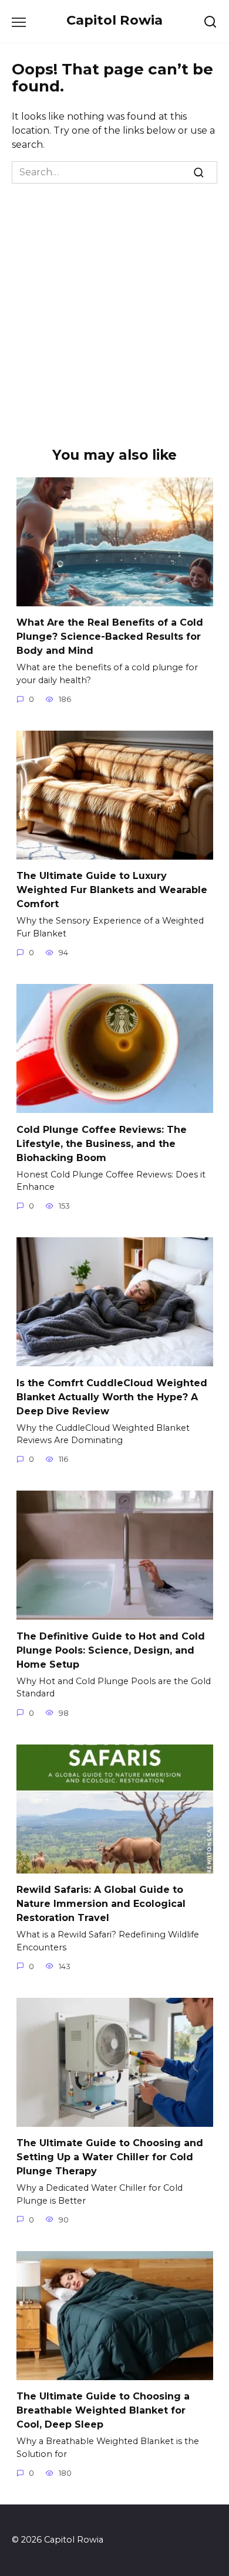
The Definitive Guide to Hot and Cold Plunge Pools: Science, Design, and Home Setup (111, 1650)
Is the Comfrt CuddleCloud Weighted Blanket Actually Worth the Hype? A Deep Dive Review (112, 1396)
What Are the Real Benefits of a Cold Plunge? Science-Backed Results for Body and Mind (110, 637)
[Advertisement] (114, 304)
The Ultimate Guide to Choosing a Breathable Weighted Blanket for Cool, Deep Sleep (103, 2410)
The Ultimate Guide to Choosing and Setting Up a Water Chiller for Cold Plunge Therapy (110, 2157)
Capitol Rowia (114, 20)
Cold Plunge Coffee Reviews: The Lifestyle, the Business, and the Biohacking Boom (102, 1143)
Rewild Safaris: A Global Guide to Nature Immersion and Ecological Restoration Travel (101, 1904)
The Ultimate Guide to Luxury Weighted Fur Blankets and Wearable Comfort (112, 890)
